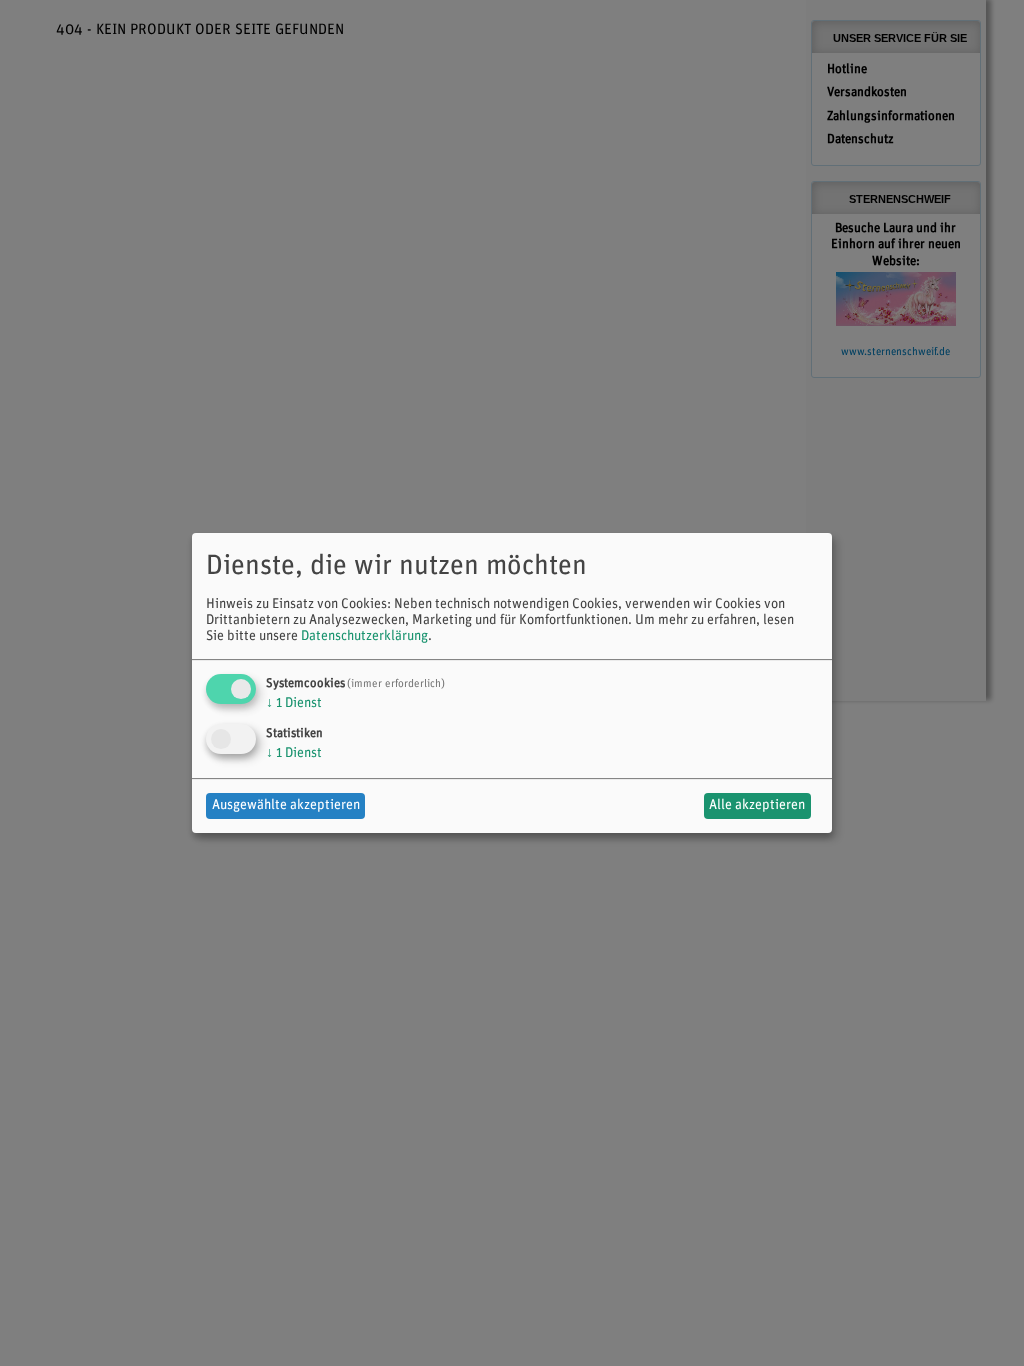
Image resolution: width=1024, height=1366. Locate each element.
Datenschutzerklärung (364, 636)
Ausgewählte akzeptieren (286, 805)
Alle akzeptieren (757, 805)
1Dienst (294, 703)
